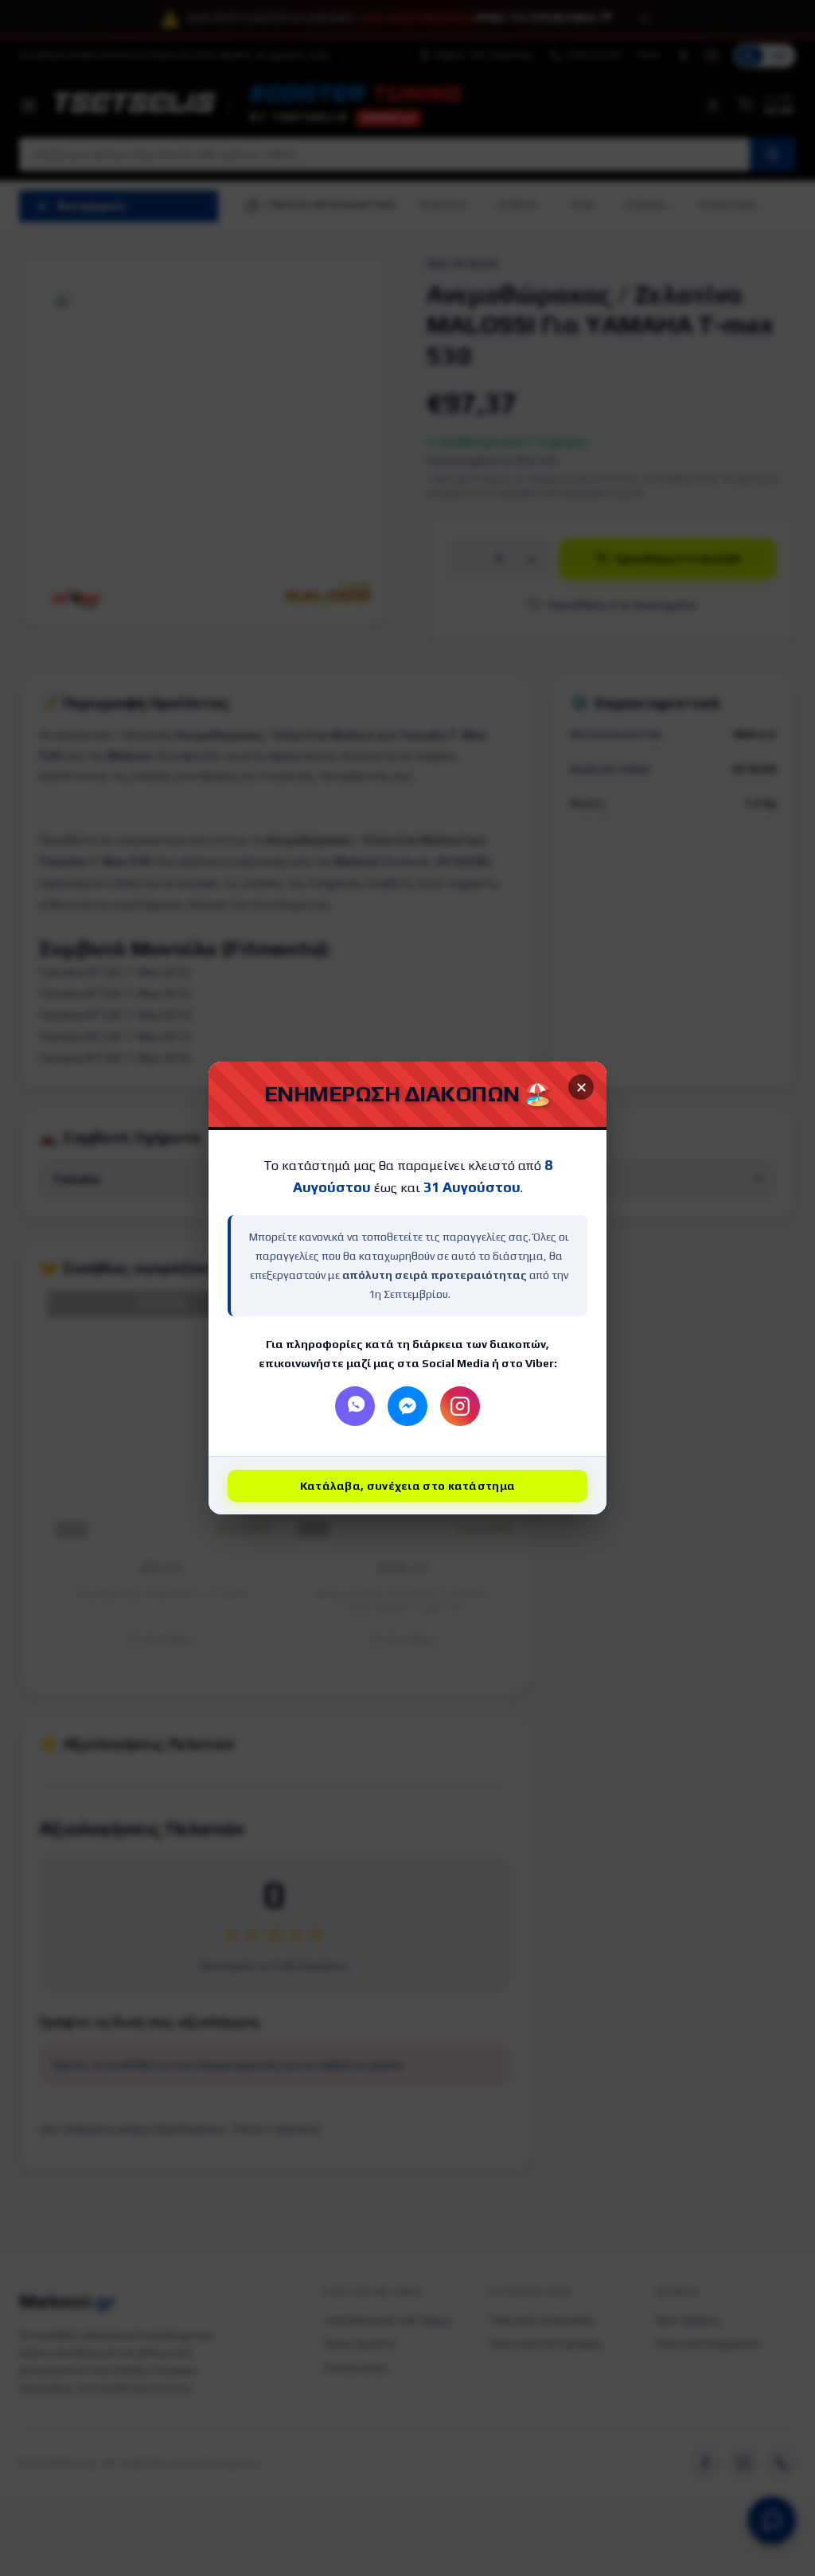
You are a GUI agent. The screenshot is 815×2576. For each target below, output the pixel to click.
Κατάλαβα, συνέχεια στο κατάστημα (408, 1486)
